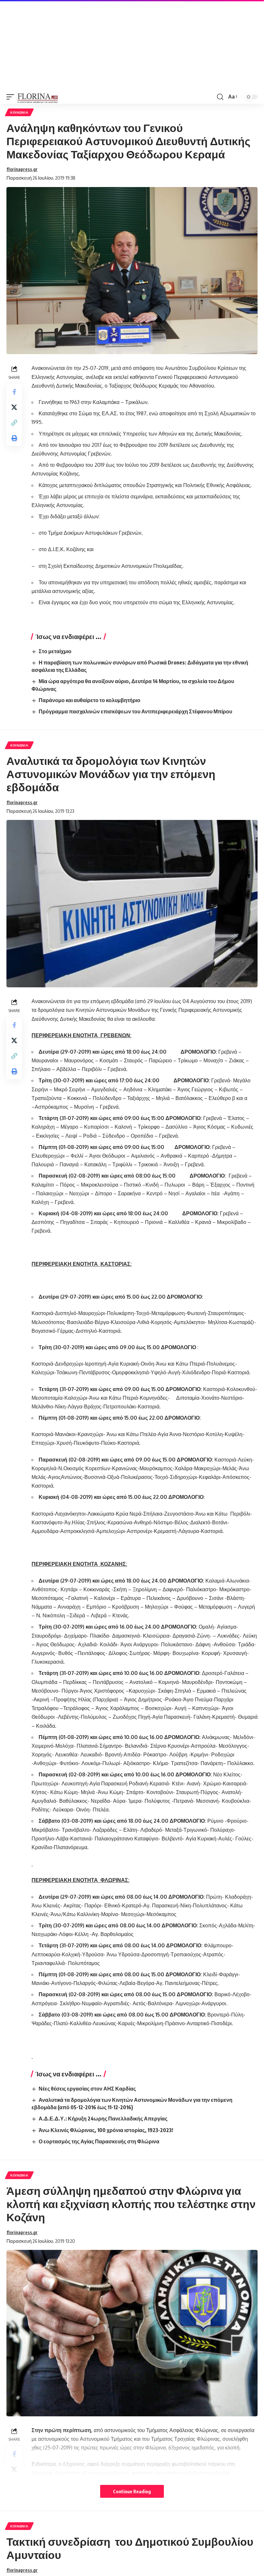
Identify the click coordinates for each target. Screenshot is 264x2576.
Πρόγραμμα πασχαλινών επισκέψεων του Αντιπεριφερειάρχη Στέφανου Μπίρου (135, 711)
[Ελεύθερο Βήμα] (38, 97)
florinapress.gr (22, 169)
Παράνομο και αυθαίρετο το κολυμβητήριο (90, 700)
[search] (220, 97)
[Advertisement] (132, 45)
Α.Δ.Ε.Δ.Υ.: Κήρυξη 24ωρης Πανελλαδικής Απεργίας (103, 2119)
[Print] (14, 438)
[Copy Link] (14, 423)
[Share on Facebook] (14, 392)
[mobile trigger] (12, 97)
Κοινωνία (19, 112)
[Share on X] (14, 407)
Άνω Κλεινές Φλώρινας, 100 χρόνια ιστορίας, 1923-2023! (106, 2130)
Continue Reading (132, 2491)
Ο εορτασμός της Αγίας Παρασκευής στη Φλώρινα (99, 2141)
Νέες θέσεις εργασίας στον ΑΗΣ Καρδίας (87, 2089)
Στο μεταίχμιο (55, 651)
